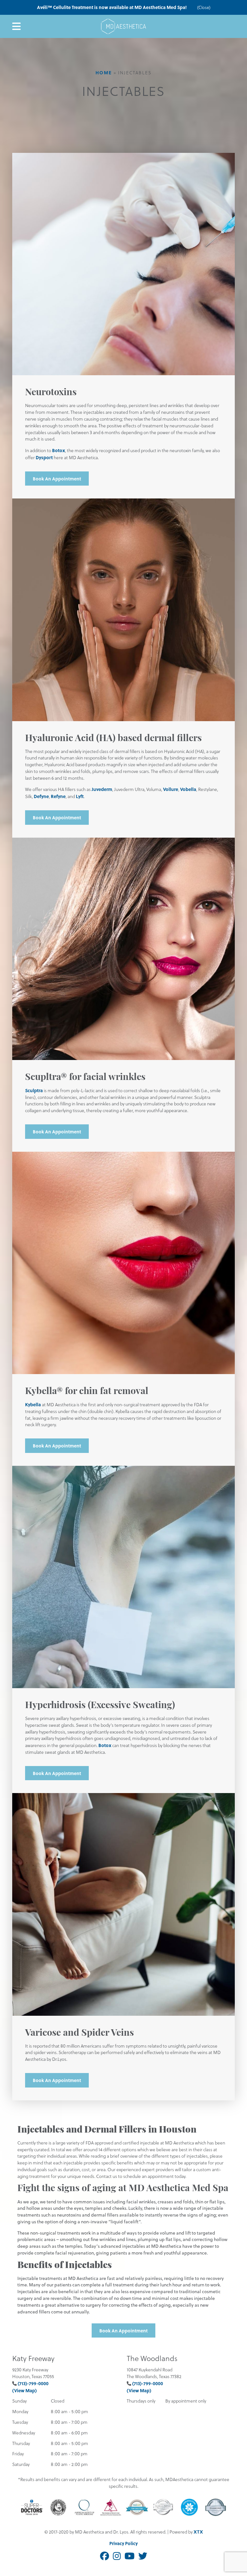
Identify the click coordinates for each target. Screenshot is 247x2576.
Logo (123, 26)
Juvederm (102, 789)
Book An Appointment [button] (57, 479)
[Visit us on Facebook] (105, 2556)
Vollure (171, 789)
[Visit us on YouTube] (129, 2556)
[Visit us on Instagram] (117, 2556)
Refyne (58, 796)
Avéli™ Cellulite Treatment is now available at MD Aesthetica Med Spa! (112, 7)
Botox (59, 450)
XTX (198, 2532)
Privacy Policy (123, 2543)
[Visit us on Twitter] (143, 2556)
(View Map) (24, 2390)
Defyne (41, 796)
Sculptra (34, 1090)
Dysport (44, 457)
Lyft (80, 796)
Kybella (33, 1404)
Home (104, 72)
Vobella (188, 789)
